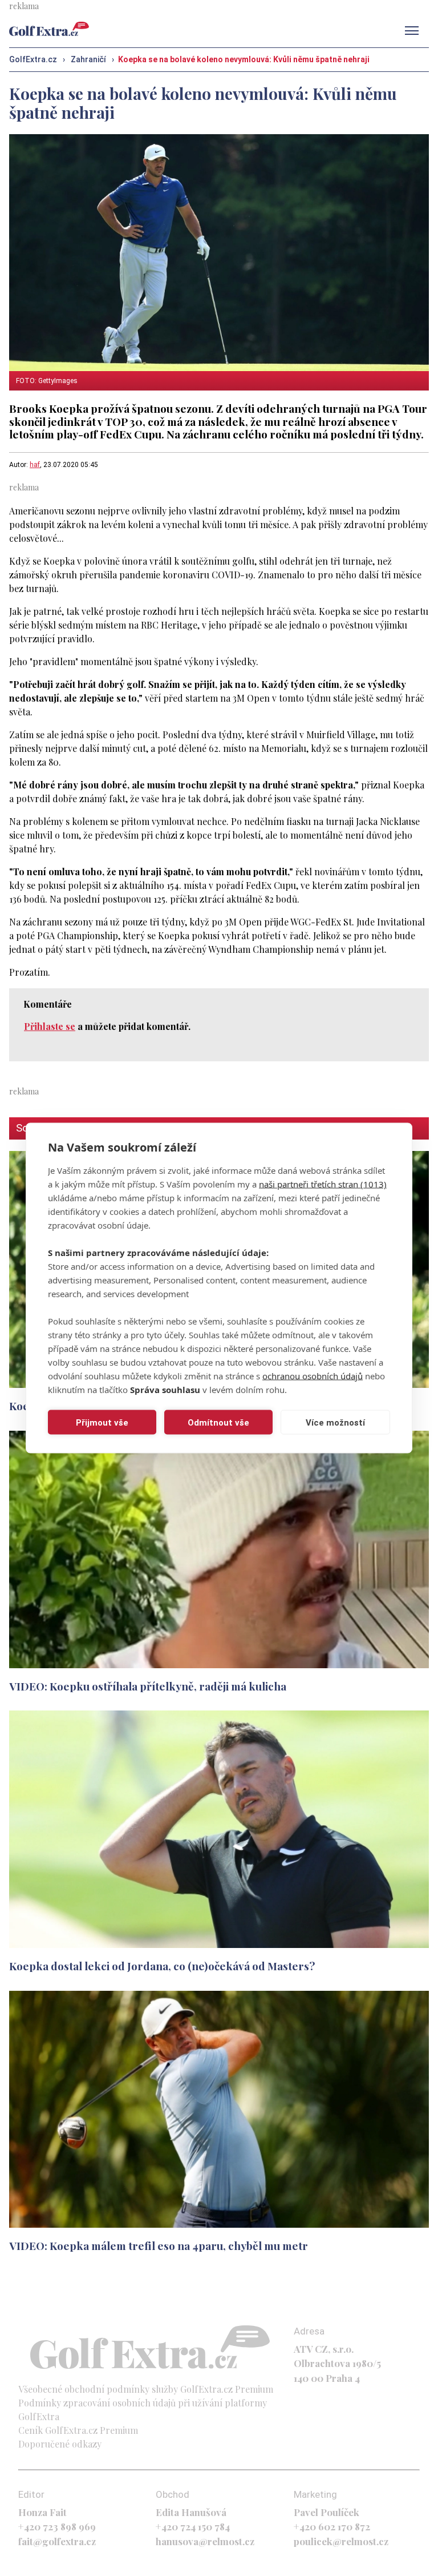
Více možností (335, 1422)
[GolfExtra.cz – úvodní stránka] (49, 29)
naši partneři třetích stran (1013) (323, 1184)
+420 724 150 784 (193, 2526)
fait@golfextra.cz (57, 2541)
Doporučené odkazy (60, 2444)
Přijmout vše (102, 1422)
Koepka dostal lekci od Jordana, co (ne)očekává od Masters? (162, 1966)
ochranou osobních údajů (313, 1376)
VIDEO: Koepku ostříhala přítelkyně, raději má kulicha (148, 1686)
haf (35, 465)
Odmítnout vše (218, 1422)
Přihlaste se (50, 1026)
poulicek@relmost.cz (341, 2541)
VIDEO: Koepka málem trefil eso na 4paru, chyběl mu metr (159, 2245)
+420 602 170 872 (332, 2526)
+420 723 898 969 (57, 2526)
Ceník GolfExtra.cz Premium (78, 2430)
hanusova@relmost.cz (205, 2541)
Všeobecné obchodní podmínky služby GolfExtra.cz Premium (146, 2389)
